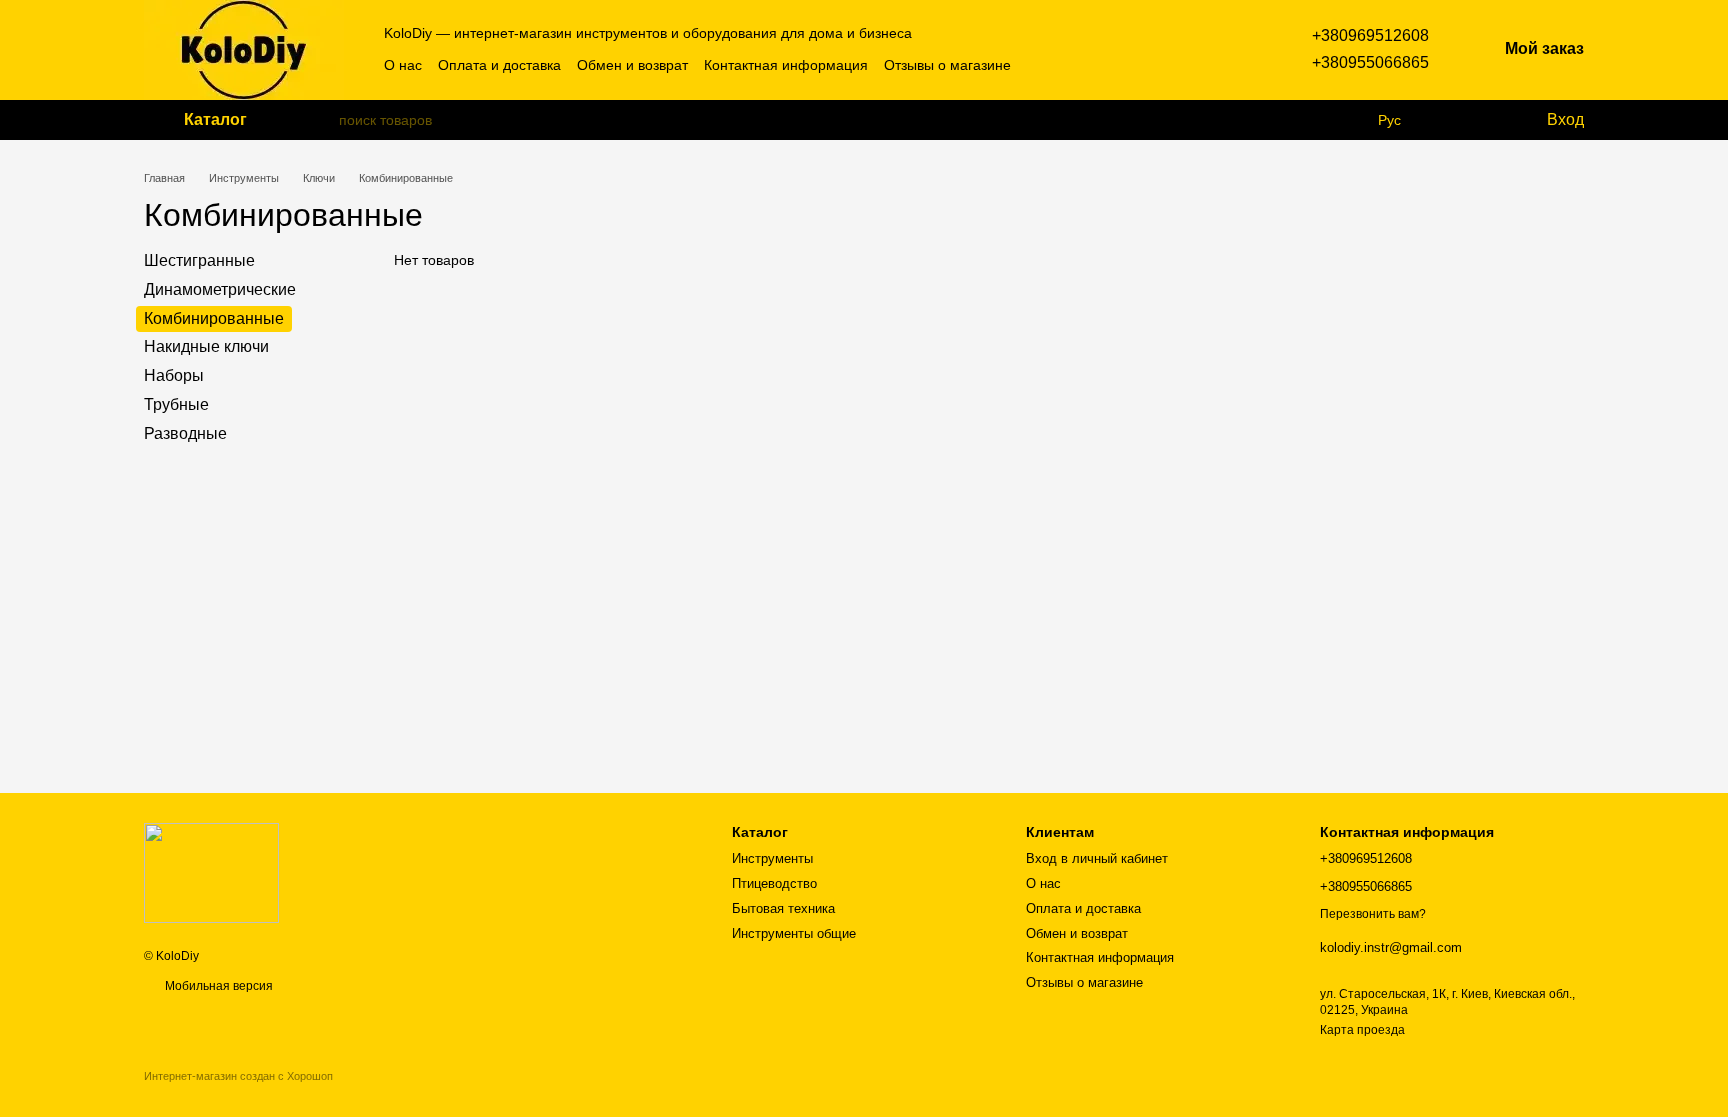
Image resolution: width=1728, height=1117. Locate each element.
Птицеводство (774, 883)
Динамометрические (220, 289)
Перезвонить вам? (1373, 914)
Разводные (185, 433)
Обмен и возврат (632, 65)
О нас (403, 65)
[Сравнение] (1449, 120)
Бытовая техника (783, 908)
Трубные (176, 404)
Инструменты (772, 858)
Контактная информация (786, 65)
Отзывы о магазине (947, 65)
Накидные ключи (206, 346)
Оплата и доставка (499, 65)
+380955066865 (1370, 62)
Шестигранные (199, 260)
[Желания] (1489, 120)
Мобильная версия (217, 986)
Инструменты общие (794, 933)
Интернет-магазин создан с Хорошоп (238, 1076)
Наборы (174, 375)
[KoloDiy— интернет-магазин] (211, 872)
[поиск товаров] (323, 120)
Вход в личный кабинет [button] (1097, 858)
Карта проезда (1362, 1030)
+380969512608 (1370, 35)
